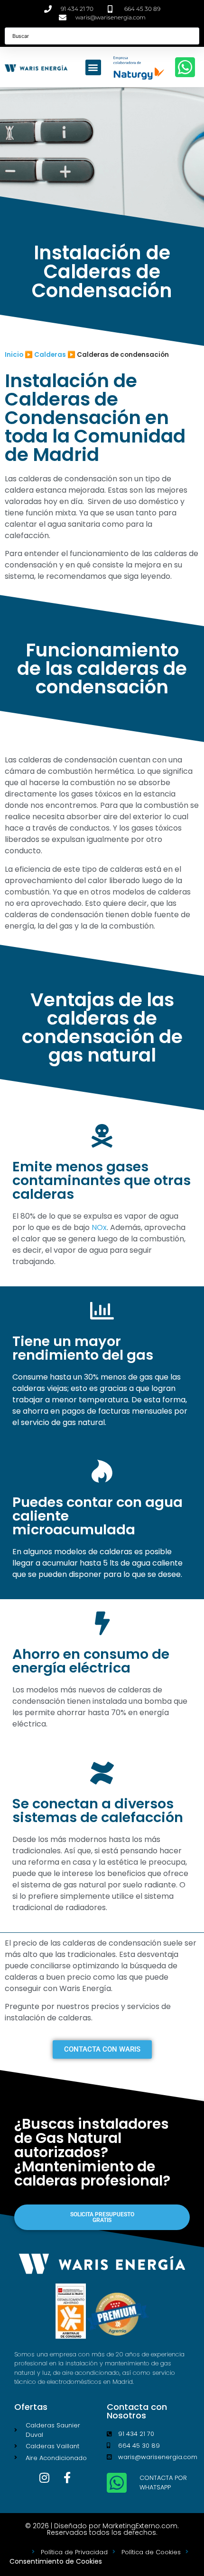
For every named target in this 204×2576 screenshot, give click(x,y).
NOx (99, 1227)
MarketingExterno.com (140, 2526)
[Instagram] (45, 2478)
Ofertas (31, 2407)
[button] (93, 67)
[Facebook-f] (67, 2478)
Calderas (50, 355)
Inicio (14, 355)
